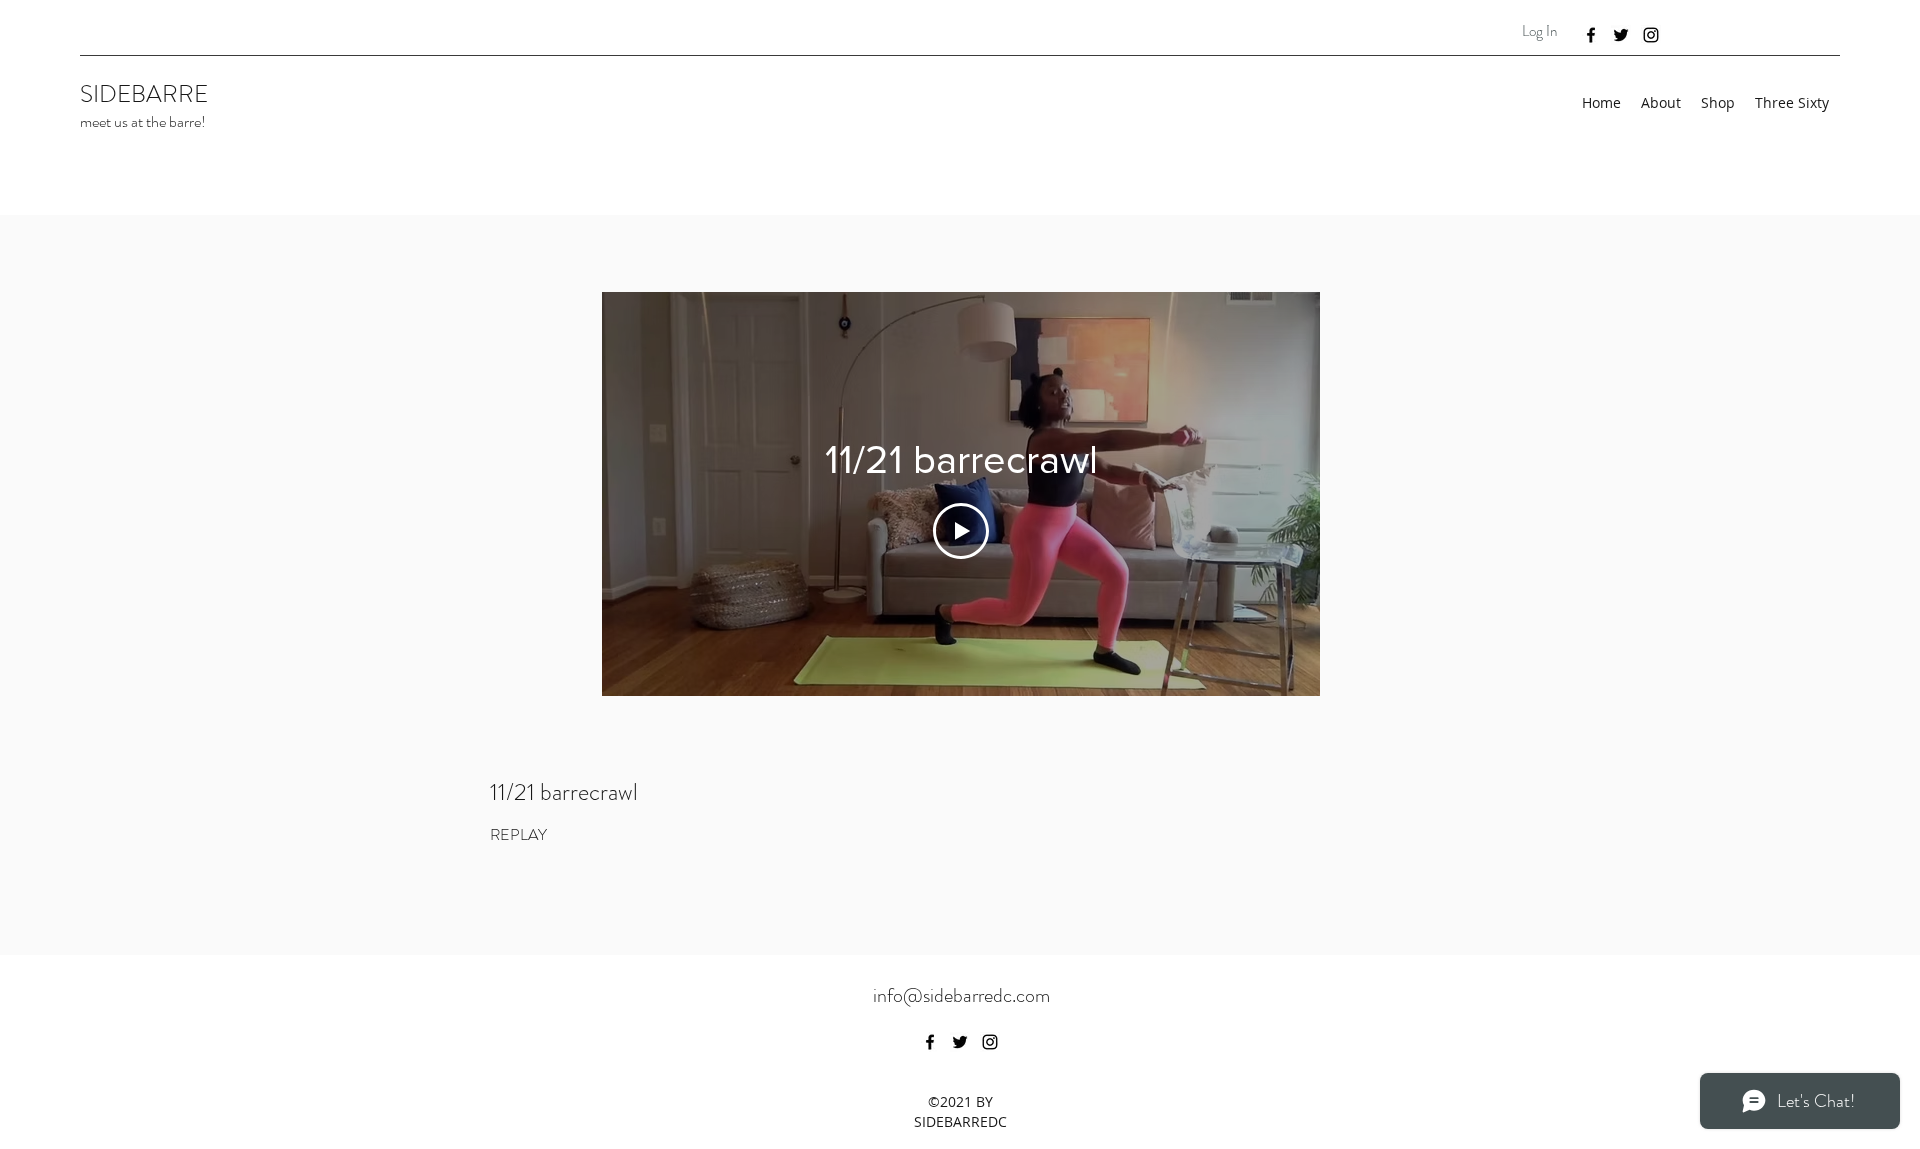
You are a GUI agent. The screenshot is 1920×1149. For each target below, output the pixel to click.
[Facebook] (1591, 35)
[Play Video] (961, 531)
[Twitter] (1621, 35)
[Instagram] (1651, 35)
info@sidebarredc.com (961, 995)
